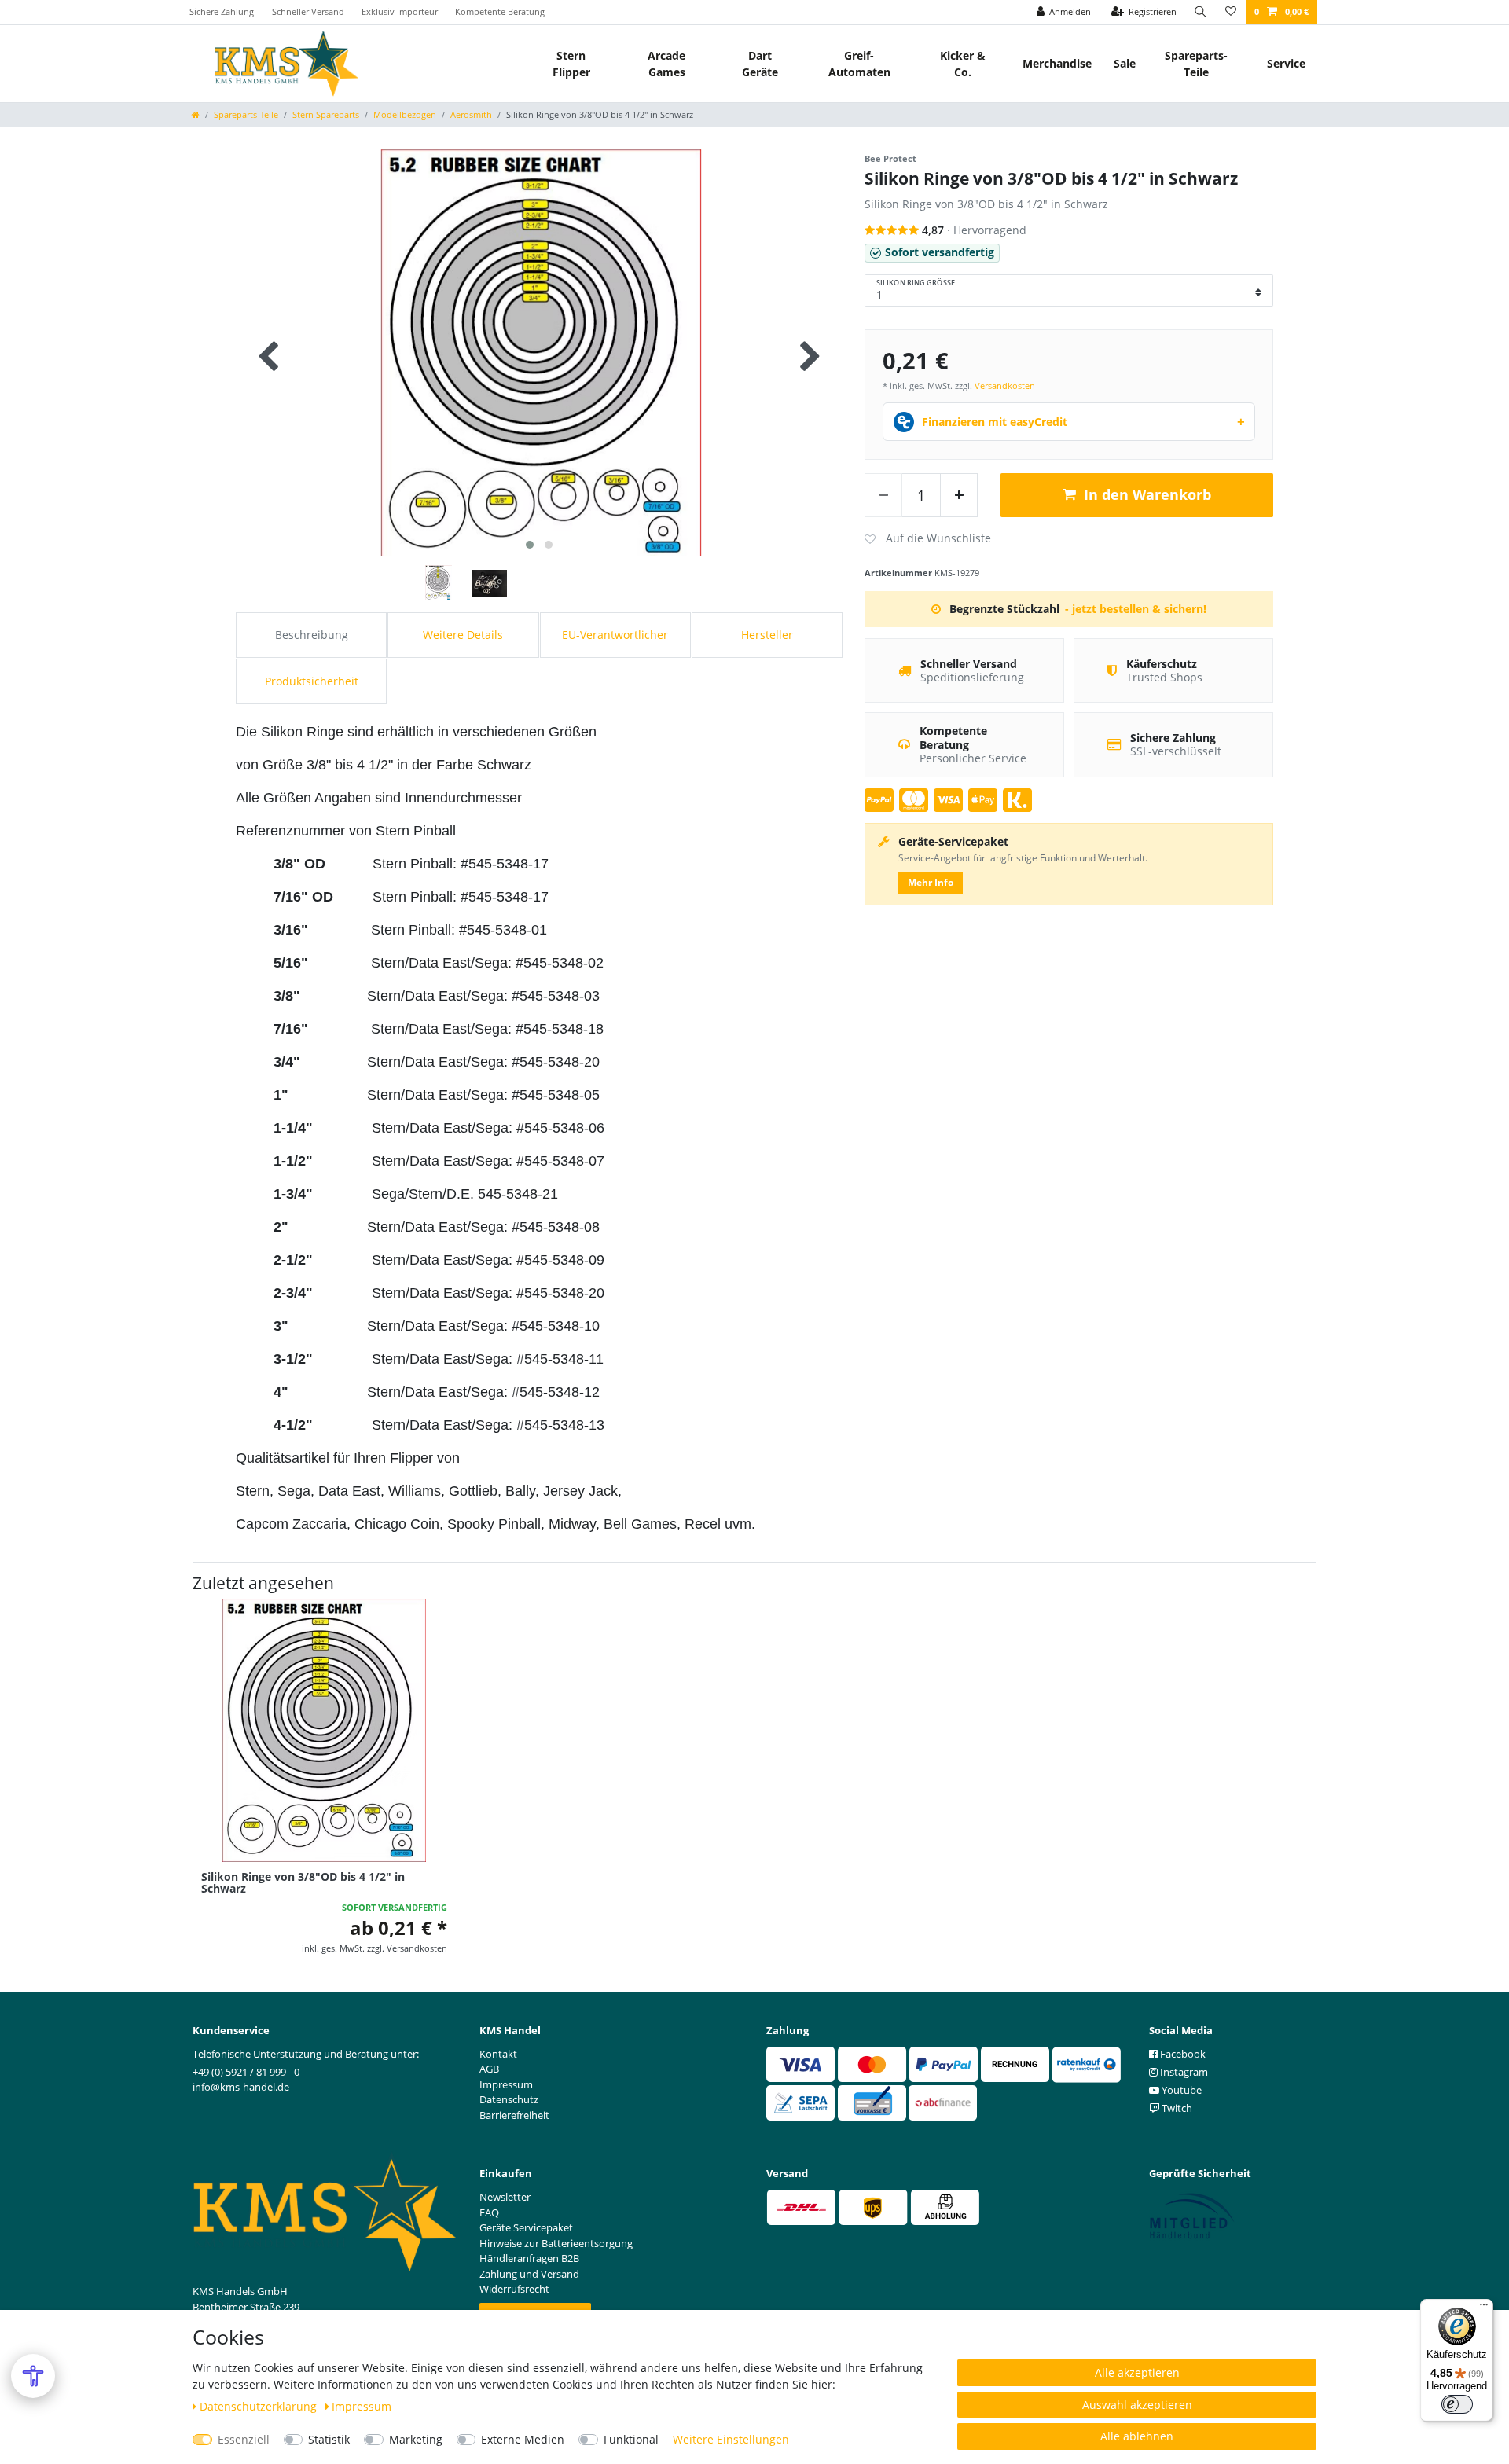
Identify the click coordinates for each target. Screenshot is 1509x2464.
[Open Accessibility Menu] (33, 2376)
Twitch (1176, 2108)
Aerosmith (471, 114)
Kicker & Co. (963, 64)
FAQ (489, 2212)
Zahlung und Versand (529, 2274)
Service (1286, 63)
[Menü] (1484, 2308)
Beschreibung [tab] (312, 635)
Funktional (631, 2439)
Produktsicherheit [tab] (312, 681)
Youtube (1180, 2090)
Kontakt (498, 2054)
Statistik (329, 2439)
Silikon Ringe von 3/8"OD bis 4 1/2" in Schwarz (303, 1883)
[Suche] (1201, 12)
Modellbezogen (405, 114)
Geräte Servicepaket (526, 2227)
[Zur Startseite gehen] (196, 114)
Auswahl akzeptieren (1137, 2405)
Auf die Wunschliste (928, 539)
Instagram (1183, 2072)
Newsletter (505, 2197)
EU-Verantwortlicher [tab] (615, 635)
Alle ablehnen (1137, 2436)
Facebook (1182, 2054)
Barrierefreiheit (514, 2115)
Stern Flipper (571, 64)
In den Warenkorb (1147, 494)
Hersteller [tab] (767, 635)
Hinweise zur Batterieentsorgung (556, 2243)
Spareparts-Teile (1196, 64)
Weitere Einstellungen (731, 2439)
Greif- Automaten (859, 64)
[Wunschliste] (1231, 12)
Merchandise (1057, 63)
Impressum (362, 2406)
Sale (1125, 63)
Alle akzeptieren (1137, 2372)
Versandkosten (1005, 386)
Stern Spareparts (326, 114)
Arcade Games (666, 64)
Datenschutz (509, 2099)
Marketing (416, 2439)
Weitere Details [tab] (463, 635)
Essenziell (244, 2439)
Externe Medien (523, 2439)
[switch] (1457, 2404)
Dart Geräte (760, 64)
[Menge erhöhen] (959, 495)
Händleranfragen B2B (529, 2258)
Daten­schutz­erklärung (260, 2406)
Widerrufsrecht (514, 2289)
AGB (489, 2069)
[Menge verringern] (883, 495)
